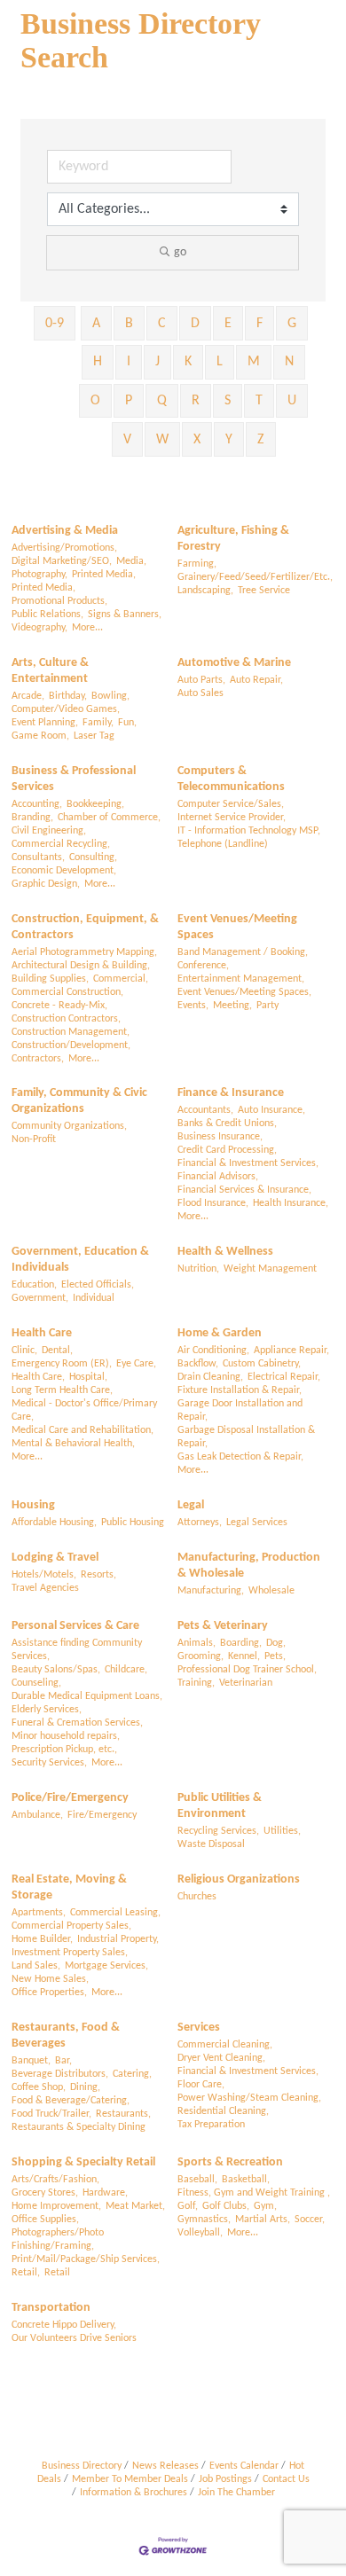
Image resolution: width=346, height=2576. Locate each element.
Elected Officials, (98, 1285)
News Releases (165, 2466)
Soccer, (310, 2220)
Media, (131, 561)
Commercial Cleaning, (225, 2045)
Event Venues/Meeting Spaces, (244, 992)
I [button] (129, 362)
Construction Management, (71, 1032)
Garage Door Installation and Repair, (240, 1410)
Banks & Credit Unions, (227, 1124)
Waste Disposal (211, 1844)
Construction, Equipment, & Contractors (85, 927)
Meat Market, (135, 2206)
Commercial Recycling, (61, 844)
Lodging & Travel (55, 1558)
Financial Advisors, (218, 1177)
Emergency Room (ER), (62, 1364)
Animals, (197, 1643)
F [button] (259, 324)
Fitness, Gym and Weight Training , (254, 2193)
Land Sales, (36, 1966)
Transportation (51, 2308)
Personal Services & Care (75, 1626)
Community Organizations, (69, 1126)
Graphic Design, (46, 884)
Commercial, (121, 979)
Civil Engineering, (49, 831)
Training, (196, 1683)
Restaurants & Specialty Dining (79, 2127)
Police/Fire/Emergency (70, 1798)
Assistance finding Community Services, (77, 1650)
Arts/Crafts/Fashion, (55, 2180)
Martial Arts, (263, 2220)
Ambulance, (37, 1815)
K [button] (188, 362)
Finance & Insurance (231, 1093)
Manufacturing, (211, 1591)
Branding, (32, 818)
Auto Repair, (256, 680)
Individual (94, 1298)
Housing (33, 1505)
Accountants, (205, 1110)
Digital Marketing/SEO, (62, 561)
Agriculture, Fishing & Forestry (233, 539)
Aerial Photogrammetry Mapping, (84, 952)
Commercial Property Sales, (71, 1926)
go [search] (180, 252)
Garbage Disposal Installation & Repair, (246, 1437)
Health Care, (38, 1377)
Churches (197, 1897)
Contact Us (286, 2479)
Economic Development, (64, 871)
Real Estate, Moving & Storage (69, 1887)
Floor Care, (201, 2085)
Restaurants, (123, 2114)
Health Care (42, 1333)
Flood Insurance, (213, 1203)
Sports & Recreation (230, 2162)
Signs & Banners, (125, 615)
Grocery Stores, (45, 2193)
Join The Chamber (236, 2493)
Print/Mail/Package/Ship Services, (86, 2259)
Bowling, (110, 696)
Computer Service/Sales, (231, 804)
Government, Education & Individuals (80, 1260)
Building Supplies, (50, 979)
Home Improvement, (56, 2206)
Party (267, 1006)
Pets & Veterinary (223, 1626)
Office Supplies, (45, 2220)
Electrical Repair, (284, 1377)
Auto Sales (201, 693)
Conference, (203, 966)
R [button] (196, 401)
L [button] (220, 362)
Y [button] (229, 440)
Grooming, (201, 1656)
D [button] (195, 324)
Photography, (39, 575)
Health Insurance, (291, 1203)
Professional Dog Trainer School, (247, 1670)
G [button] (292, 324)
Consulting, (93, 857)
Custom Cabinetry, (262, 1364)
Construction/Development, (71, 1045)
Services (199, 2028)
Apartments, (39, 1913)
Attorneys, (200, 1523)
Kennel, (244, 1656)
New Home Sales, (50, 1979)
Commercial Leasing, (115, 1913)
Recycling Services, (218, 1831)
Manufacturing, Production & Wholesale (249, 1566)
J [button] (157, 362)
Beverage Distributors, (60, 2074)
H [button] (98, 362)
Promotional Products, (59, 601)
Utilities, (282, 1831)
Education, (34, 1285)
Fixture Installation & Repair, (240, 1390)
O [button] (95, 401)
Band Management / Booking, (243, 952)
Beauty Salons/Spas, (56, 1670)
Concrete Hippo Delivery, (64, 2325)
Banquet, (31, 2061)
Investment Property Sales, (70, 1953)
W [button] (162, 440)
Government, (40, 1298)
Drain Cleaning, (210, 1377)
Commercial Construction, (67, 992)
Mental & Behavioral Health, (73, 1444)
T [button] (259, 401)
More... (87, 628)
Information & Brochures (134, 2493)
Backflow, (198, 1364)
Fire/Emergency (102, 1815)
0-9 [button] (55, 324)
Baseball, (197, 2180)
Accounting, (37, 804)
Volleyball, (200, 2233)
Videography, (39, 628)
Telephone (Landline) (223, 844)
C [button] (162, 324)
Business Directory (82, 2466)
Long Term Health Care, (62, 1390)
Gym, (265, 2206)
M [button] (254, 362)
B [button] (129, 324)
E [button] (228, 324)
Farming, (197, 564)
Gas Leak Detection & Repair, (240, 1457)
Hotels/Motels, (44, 1575)
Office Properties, (49, 1993)
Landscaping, (205, 591)
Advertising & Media (65, 531)
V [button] (127, 440)
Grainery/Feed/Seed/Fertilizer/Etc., (255, 577)
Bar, (63, 2061)
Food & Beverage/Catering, (71, 2101)
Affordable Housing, (54, 1523)
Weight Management (270, 1269)
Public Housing (133, 1523)
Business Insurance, (220, 1137)
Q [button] (162, 401)
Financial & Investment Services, (248, 1163)
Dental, (57, 1351)
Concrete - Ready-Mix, (59, 1006)
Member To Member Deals (130, 2479)
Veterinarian (246, 1683)
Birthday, (68, 696)
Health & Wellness (225, 1252)
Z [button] (261, 440)
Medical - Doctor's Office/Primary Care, (84, 1410)
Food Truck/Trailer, (51, 2114)
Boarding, (241, 1643)
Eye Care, (136, 1364)
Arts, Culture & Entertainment (50, 671)
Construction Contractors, (66, 1019)
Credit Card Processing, (227, 1150)
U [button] (292, 401)
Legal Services (257, 1523)
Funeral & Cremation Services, (77, 1723)
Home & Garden (220, 1333)
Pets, (275, 1656)
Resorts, (98, 1575)
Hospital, (88, 1377)
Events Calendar (244, 2466)
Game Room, (40, 736)
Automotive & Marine (234, 663)
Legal (191, 1505)
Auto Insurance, (271, 1110)
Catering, (132, 2074)
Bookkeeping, (95, 804)
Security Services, (49, 1763)
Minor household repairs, (66, 1736)
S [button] (228, 401)
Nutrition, (198, 1269)
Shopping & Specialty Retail (83, 2162)
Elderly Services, (47, 1710)
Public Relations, (47, 615)
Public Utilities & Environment (220, 1806)
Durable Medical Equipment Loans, (87, 1696)
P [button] (129, 401)
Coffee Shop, (39, 2087)
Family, (98, 723)
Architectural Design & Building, (81, 966)
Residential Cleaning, (223, 2111)
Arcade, (28, 696)
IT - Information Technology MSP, (249, 831)
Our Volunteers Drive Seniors (74, 2338)
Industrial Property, (118, 1939)
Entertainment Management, (241, 979)
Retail (57, 2273)
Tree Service (264, 591)
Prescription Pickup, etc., (64, 1750)
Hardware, (105, 2193)
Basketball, (246, 2180)
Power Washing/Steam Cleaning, (249, 2098)
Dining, (85, 2087)
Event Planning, (45, 723)
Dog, (276, 1643)
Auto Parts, (201, 680)
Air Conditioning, (213, 1351)
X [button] (197, 440)
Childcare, (126, 1670)
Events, (193, 1006)
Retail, (26, 2273)
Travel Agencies (45, 1588)
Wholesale (271, 1591)
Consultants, (38, 857)
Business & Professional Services (74, 779)
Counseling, (36, 1683)
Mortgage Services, (106, 1966)
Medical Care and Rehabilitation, (83, 1430)
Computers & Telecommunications (231, 779)
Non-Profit (34, 1139)
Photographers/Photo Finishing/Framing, (58, 2239)
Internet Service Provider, (232, 818)
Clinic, (24, 1351)
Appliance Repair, (291, 1351)
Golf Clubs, (226, 2206)
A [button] (96, 324)
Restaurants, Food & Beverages (66, 2036)
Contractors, (38, 1059)
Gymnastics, (204, 2220)
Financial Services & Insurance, (244, 1190)
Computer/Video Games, (66, 709)
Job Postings (225, 2479)
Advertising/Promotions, (64, 548)
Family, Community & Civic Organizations (79, 1101)
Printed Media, (104, 575)
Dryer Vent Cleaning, (221, 2058)
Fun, (127, 723)
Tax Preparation (211, 2125)
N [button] (289, 362)
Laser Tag (94, 736)
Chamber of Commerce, (109, 818)
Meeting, (232, 1006)
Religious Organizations (239, 1879)
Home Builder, (42, 1939)
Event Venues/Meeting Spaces (237, 927)
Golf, (188, 2206)
